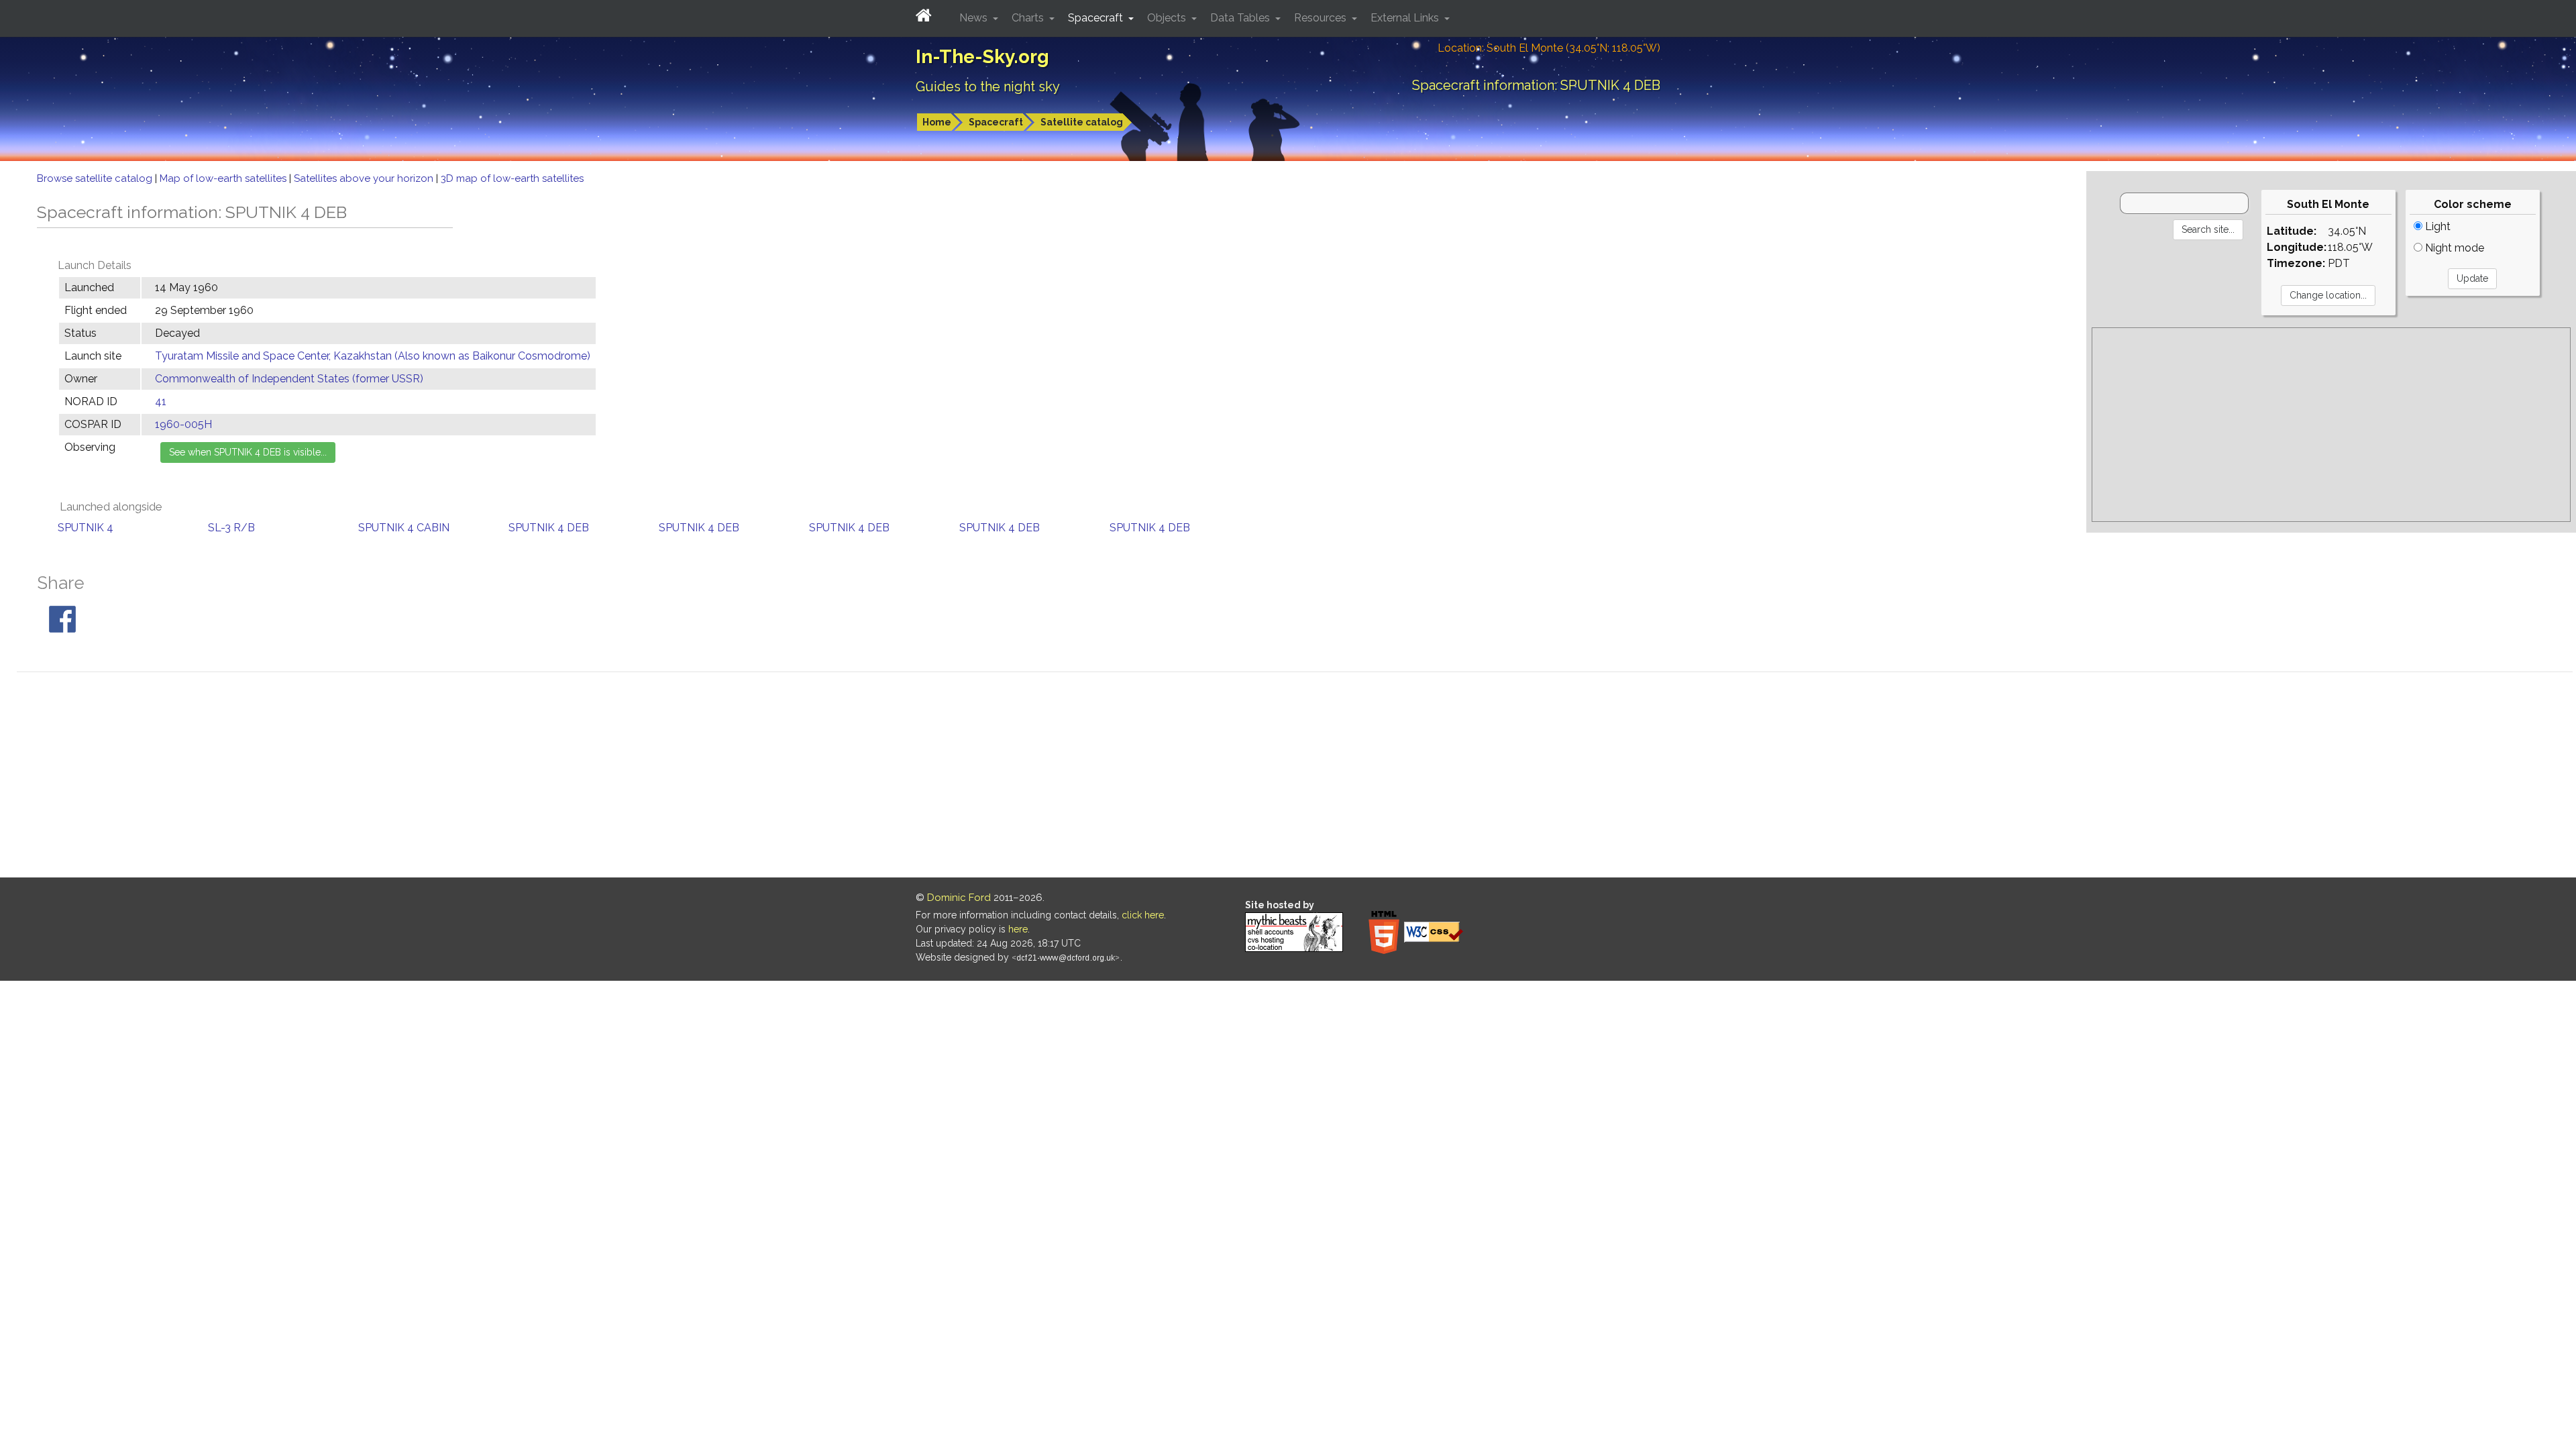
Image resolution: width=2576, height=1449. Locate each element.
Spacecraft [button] (1097, 18)
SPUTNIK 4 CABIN (404, 528)
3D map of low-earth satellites (512, 178)
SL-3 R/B (231, 528)
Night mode (2453, 248)
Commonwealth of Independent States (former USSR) (289, 379)
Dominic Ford (959, 898)
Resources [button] (1322, 18)
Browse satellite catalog (96, 178)
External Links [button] (1406, 18)
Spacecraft (996, 122)
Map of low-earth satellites (224, 178)
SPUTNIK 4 (86, 528)
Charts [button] (1029, 18)
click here (1143, 915)
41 (161, 401)
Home (937, 122)
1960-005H (183, 424)
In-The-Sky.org (982, 57)
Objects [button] (1168, 18)
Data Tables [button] (1241, 18)
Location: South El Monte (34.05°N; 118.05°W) (1549, 48)
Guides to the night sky (988, 87)
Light (2436, 226)
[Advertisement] (2331, 425)
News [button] (975, 18)
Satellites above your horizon (365, 178)
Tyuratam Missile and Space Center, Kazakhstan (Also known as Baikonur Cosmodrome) (373, 356)
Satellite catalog (1082, 122)
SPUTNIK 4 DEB (549, 528)
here (1018, 929)
